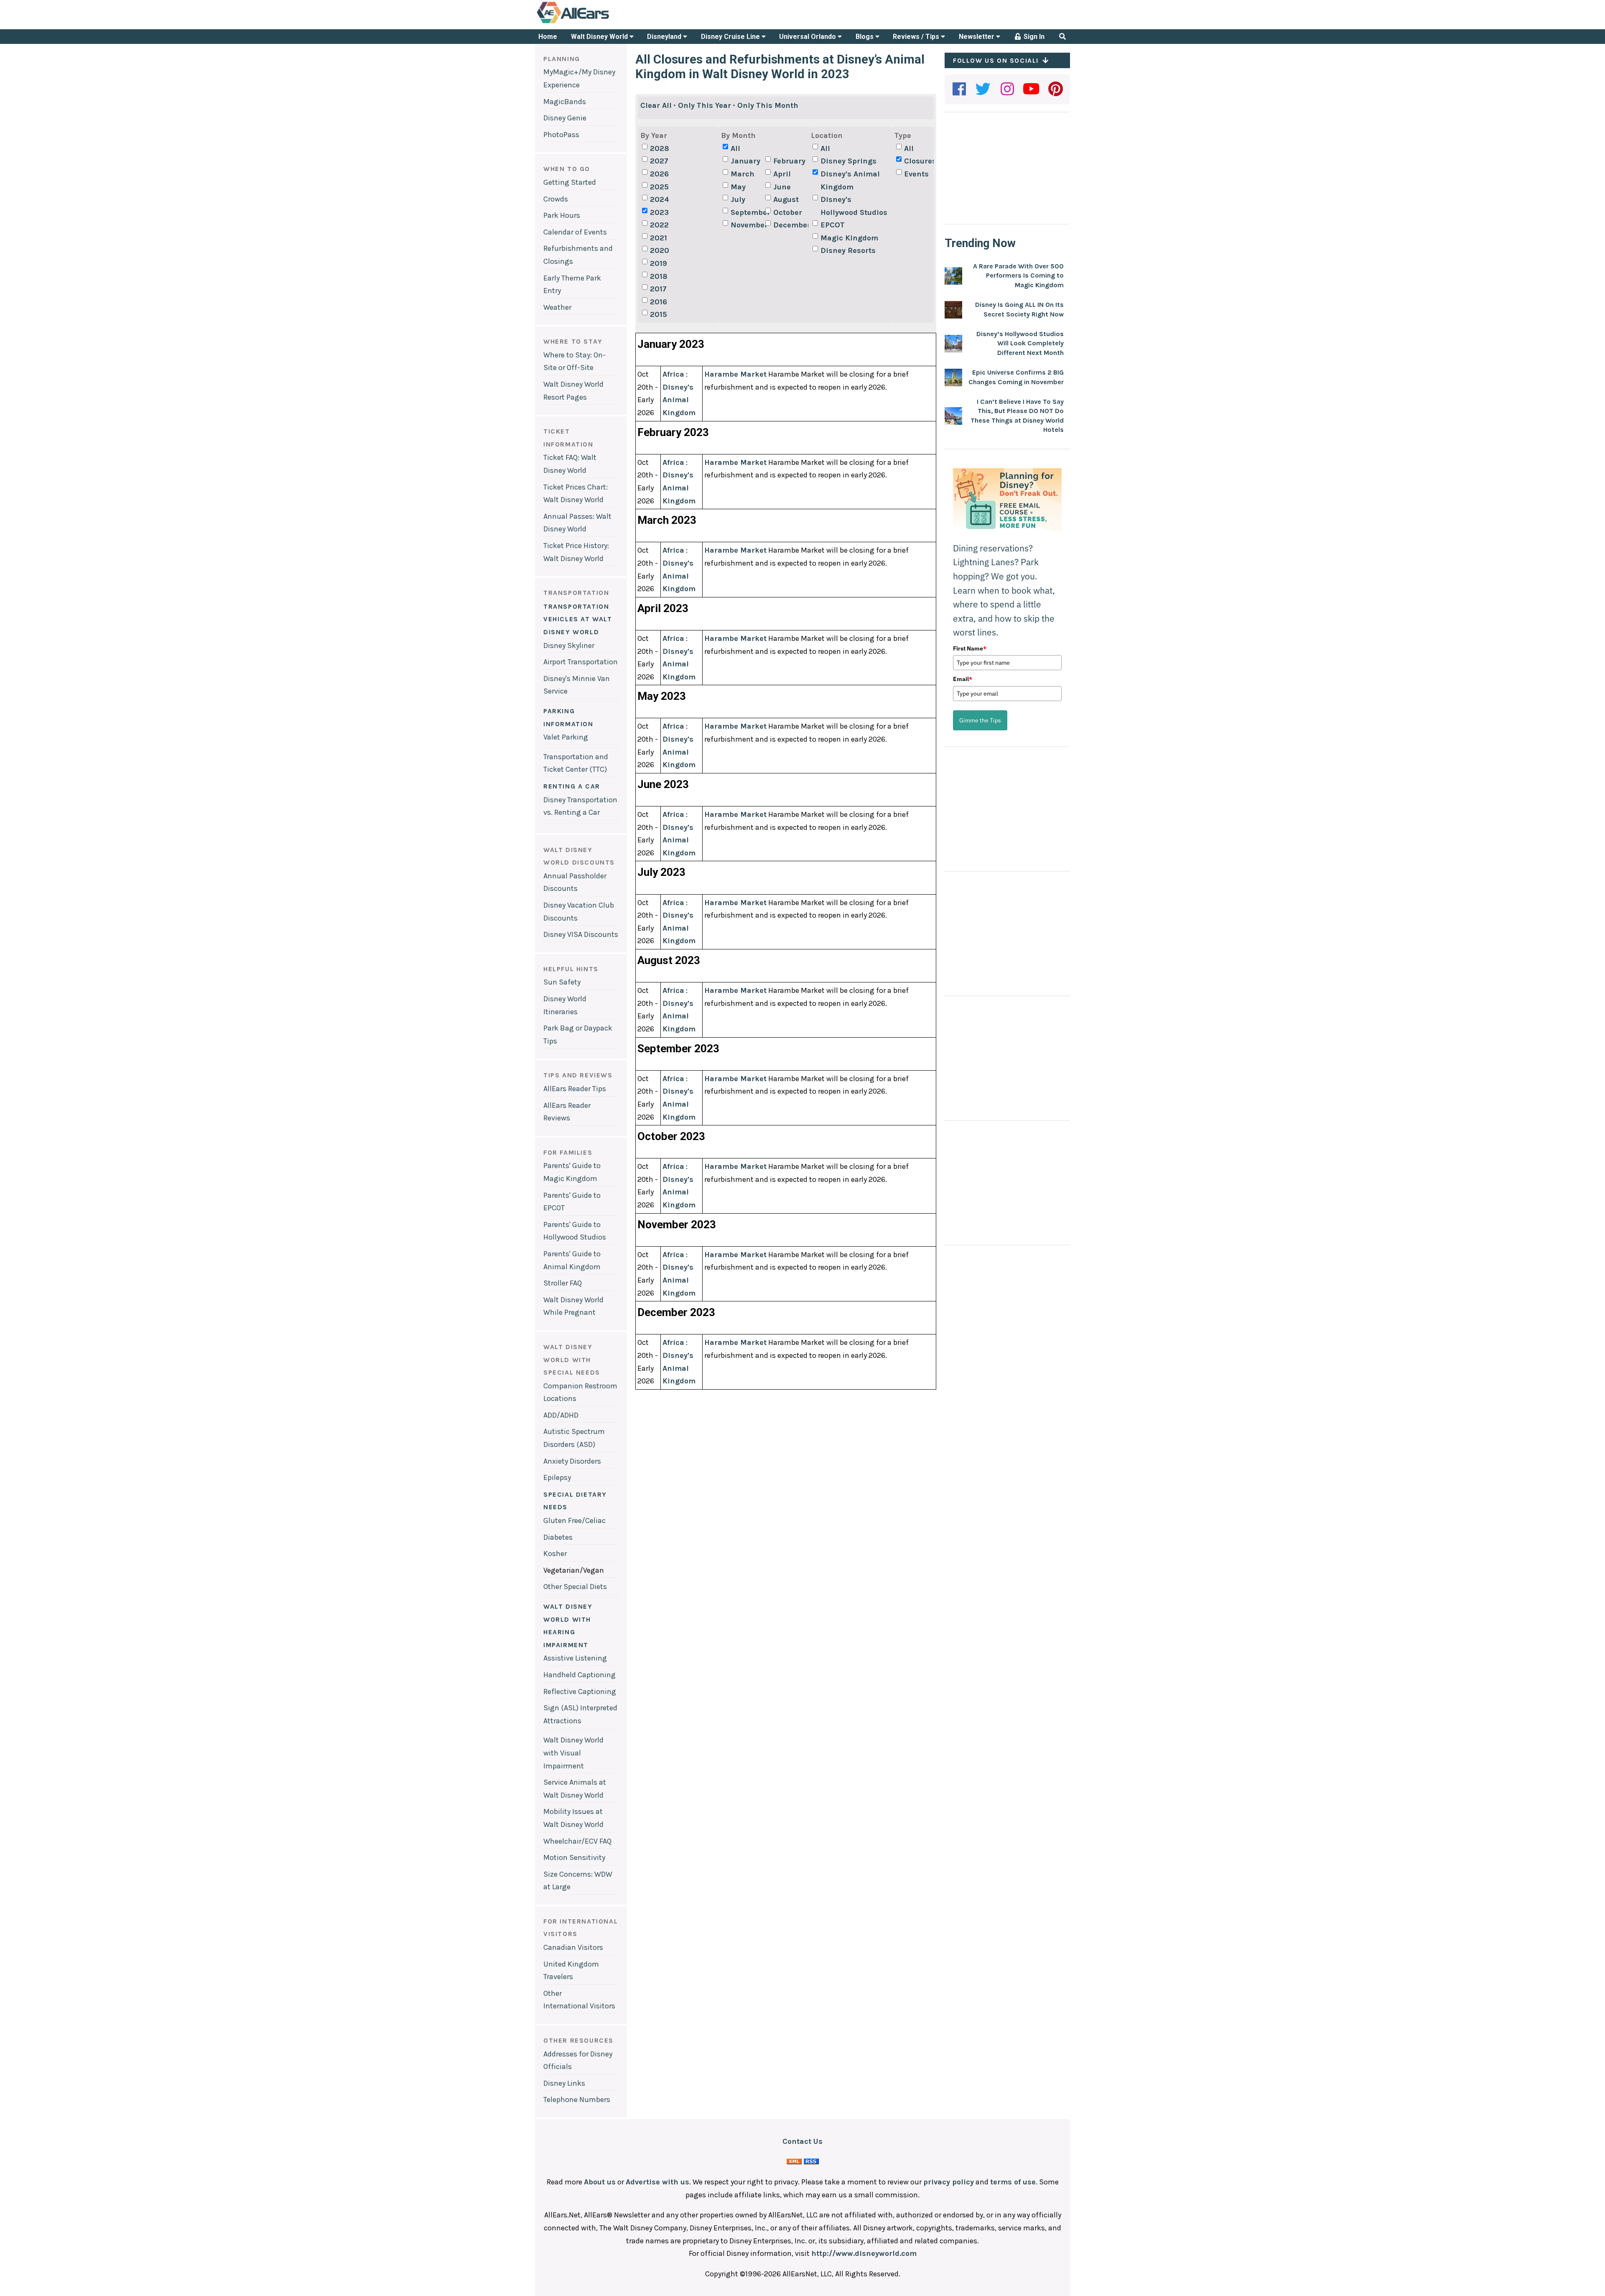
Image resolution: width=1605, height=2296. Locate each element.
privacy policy (949, 2182)
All (735, 148)
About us (600, 2182)
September (747, 212)
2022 (659, 225)
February (789, 161)
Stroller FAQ (563, 1283)
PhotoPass (561, 135)
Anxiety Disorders (572, 1461)
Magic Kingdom (849, 238)
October (788, 212)
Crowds (556, 199)
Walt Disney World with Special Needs (572, 1360)
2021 (659, 238)
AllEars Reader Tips (575, 1089)
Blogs (865, 37)
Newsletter (977, 37)
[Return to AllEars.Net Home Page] (599, 23)
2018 (659, 276)
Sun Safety (562, 982)
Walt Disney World (600, 37)
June (782, 187)
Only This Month (768, 105)
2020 (660, 250)
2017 (658, 289)
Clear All (656, 105)
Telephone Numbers (577, 2100)
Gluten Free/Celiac (574, 1520)
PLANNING (562, 59)
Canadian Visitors (573, 1947)
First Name (970, 648)
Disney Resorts (848, 250)
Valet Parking (566, 737)
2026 (659, 174)
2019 (659, 263)
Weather (557, 307)
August (786, 199)
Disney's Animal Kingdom (850, 180)
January (745, 161)
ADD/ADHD (561, 1415)
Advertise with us (657, 2182)
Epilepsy (557, 1477)
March (743, 174)
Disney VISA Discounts (581, 934)
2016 (659, 302)
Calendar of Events (575, 232)
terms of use (1013, 2182)
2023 (659, 212)
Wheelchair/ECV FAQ (577, 1841)
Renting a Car (572, 786)
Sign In (1033, 37)
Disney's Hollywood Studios (854, 206)
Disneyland (665, 37)
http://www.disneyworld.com (864, 2253)
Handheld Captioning (580, 1675)
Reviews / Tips (917, 37)
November (747, 225)
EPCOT (833, 225)
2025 (659, 187)
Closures (920, 161)
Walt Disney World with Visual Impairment (573, 1753)
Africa (673, 374)
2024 (660, 199)
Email (963, 679)
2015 (659, 314)
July (738, 199)
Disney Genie (565, 118)
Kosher (555, 1554)
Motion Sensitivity (574, 1857)
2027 (659, 161)
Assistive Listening (575, 1658)
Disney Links (564, 2083)
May (738, 187)
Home (548, 37)
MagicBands (565, 102)
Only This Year (704, 105)
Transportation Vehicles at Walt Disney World (578, 619)
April (782, 174)
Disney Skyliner (569, 645)
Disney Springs (848, 161)
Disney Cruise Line (731, 37)
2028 (660, 148)
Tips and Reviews (578, 1075)
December (790, 225)
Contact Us (802, 2141)
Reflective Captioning (580, 1691)
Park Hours (562, 215)
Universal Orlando (808, 37)
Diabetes (558, 1537)
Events (916, 174)
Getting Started (570, 182)
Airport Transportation (581, 662)
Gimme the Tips (980, 720)
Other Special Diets (575, 1587)
